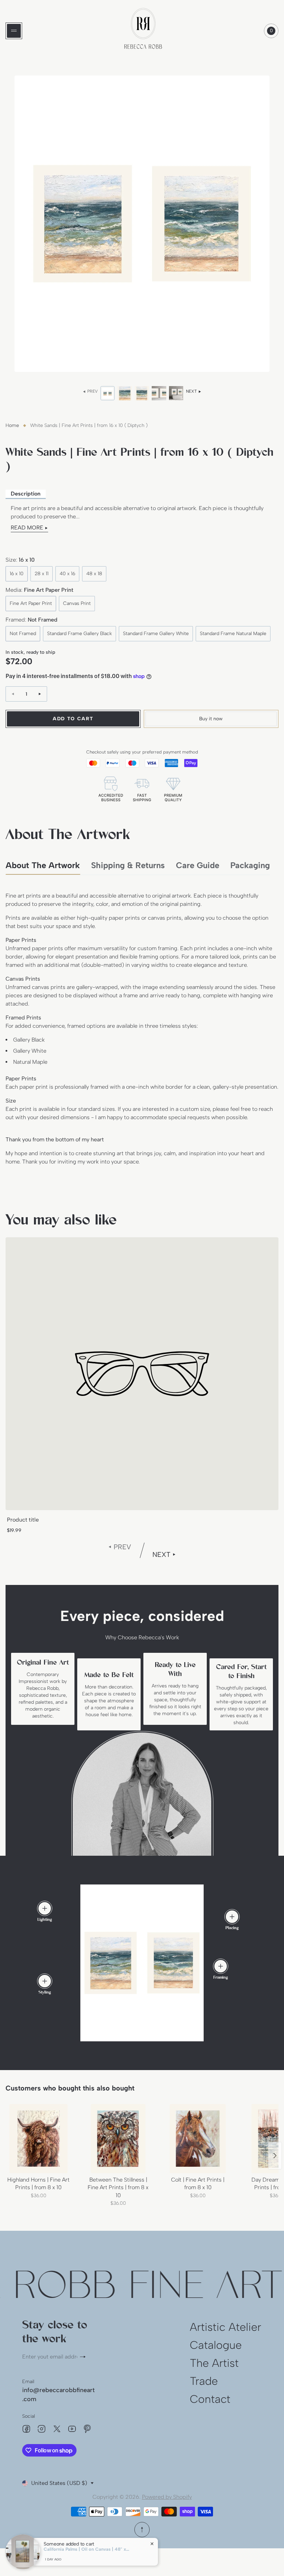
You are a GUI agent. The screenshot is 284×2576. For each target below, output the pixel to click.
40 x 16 (67, 574)
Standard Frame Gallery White (156, 634)
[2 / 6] (125, 393)
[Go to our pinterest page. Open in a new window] (87, 2429)
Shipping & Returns (128, 865)
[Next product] (275, 2156)
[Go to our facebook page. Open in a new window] (26, 2429)
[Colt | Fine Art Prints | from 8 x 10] (198, 2139)
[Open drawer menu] (14, 31)
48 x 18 (94, 574)
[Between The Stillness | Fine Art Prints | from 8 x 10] (118, 2139)
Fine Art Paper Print (31, 603)
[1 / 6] (108, 393)
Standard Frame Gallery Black (79, 634)
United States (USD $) (59, 2483)
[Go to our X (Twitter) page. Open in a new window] (57, 2429)
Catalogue (216, 2345)
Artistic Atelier (225, 2327)
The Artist (214, 2363)
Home (12, 425)
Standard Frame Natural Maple (233, 634)
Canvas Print (77, 603)
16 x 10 (17, 574)
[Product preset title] (142, 1374)
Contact (210, 2399)
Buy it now (211, 719)
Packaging (250, 865)
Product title (23, 1520)
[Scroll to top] (142, 2530)
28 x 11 (42, 574)
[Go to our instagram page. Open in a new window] (42, 2429)
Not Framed (23, 634)
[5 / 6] (176, 393)
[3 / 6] (142, 393)
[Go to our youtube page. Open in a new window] (72, 2429)
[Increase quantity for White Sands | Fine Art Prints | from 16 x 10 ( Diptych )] (40, 694)
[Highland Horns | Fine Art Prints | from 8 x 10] (38, 2139)
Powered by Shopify (167, 2497)
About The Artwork (43, 865)
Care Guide (198, 865)
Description (26, 494)
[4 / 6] (159, 393)
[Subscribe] (86, 2357)
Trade (204, 2381)
